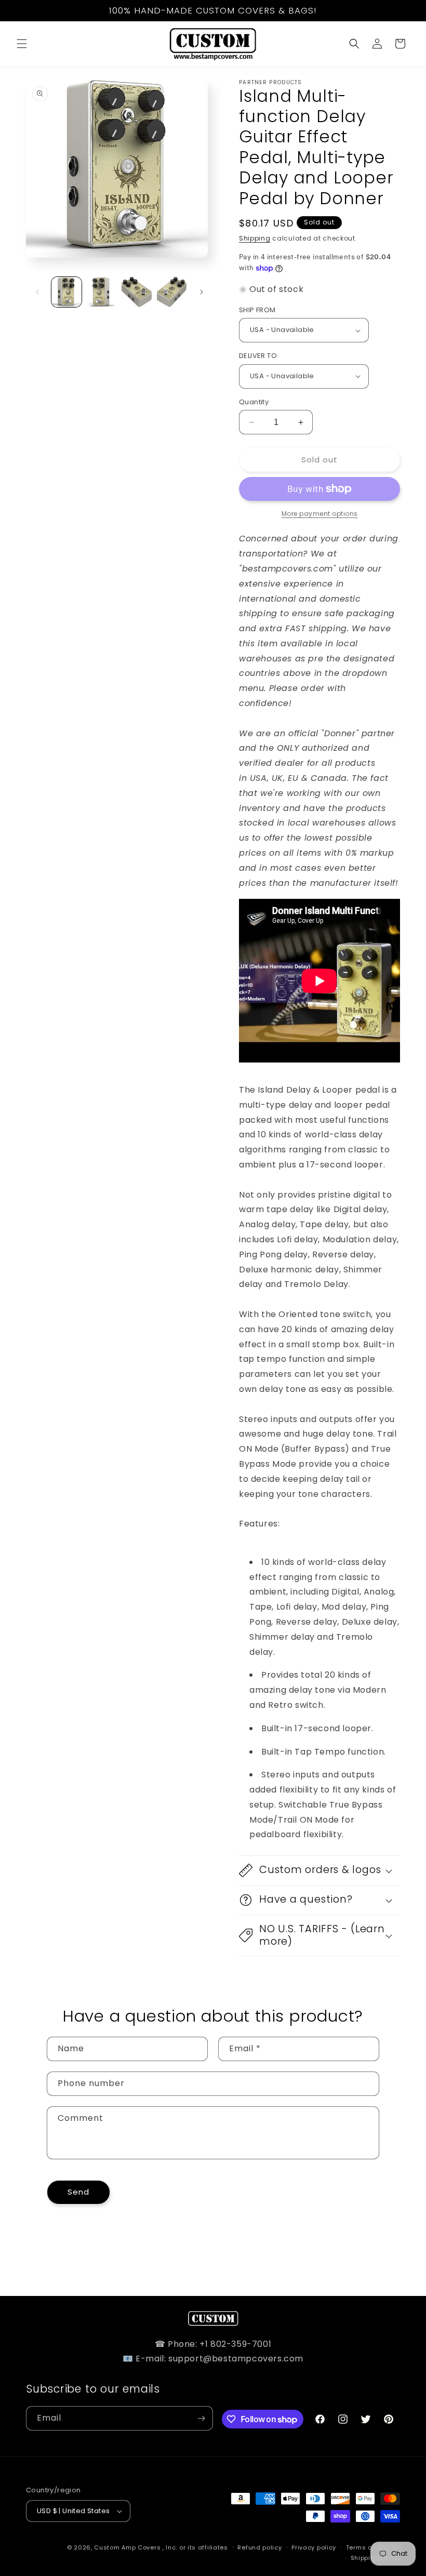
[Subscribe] (201, 2418)
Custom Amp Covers (127, 2547)
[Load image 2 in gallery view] (102, 292)
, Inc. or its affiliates (195, 2547)
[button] (22, 44)
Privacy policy (314, 2547)
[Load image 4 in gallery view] (172, 292)
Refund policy (259, 2547)
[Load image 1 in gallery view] (66, 292)
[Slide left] (37, 292)
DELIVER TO (258, 356)
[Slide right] (202, 292)
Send (78, 2192)
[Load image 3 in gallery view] (137, 292)
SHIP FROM (257, 310)
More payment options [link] (320, 514)
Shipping (255, 238)
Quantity (254, 402)
